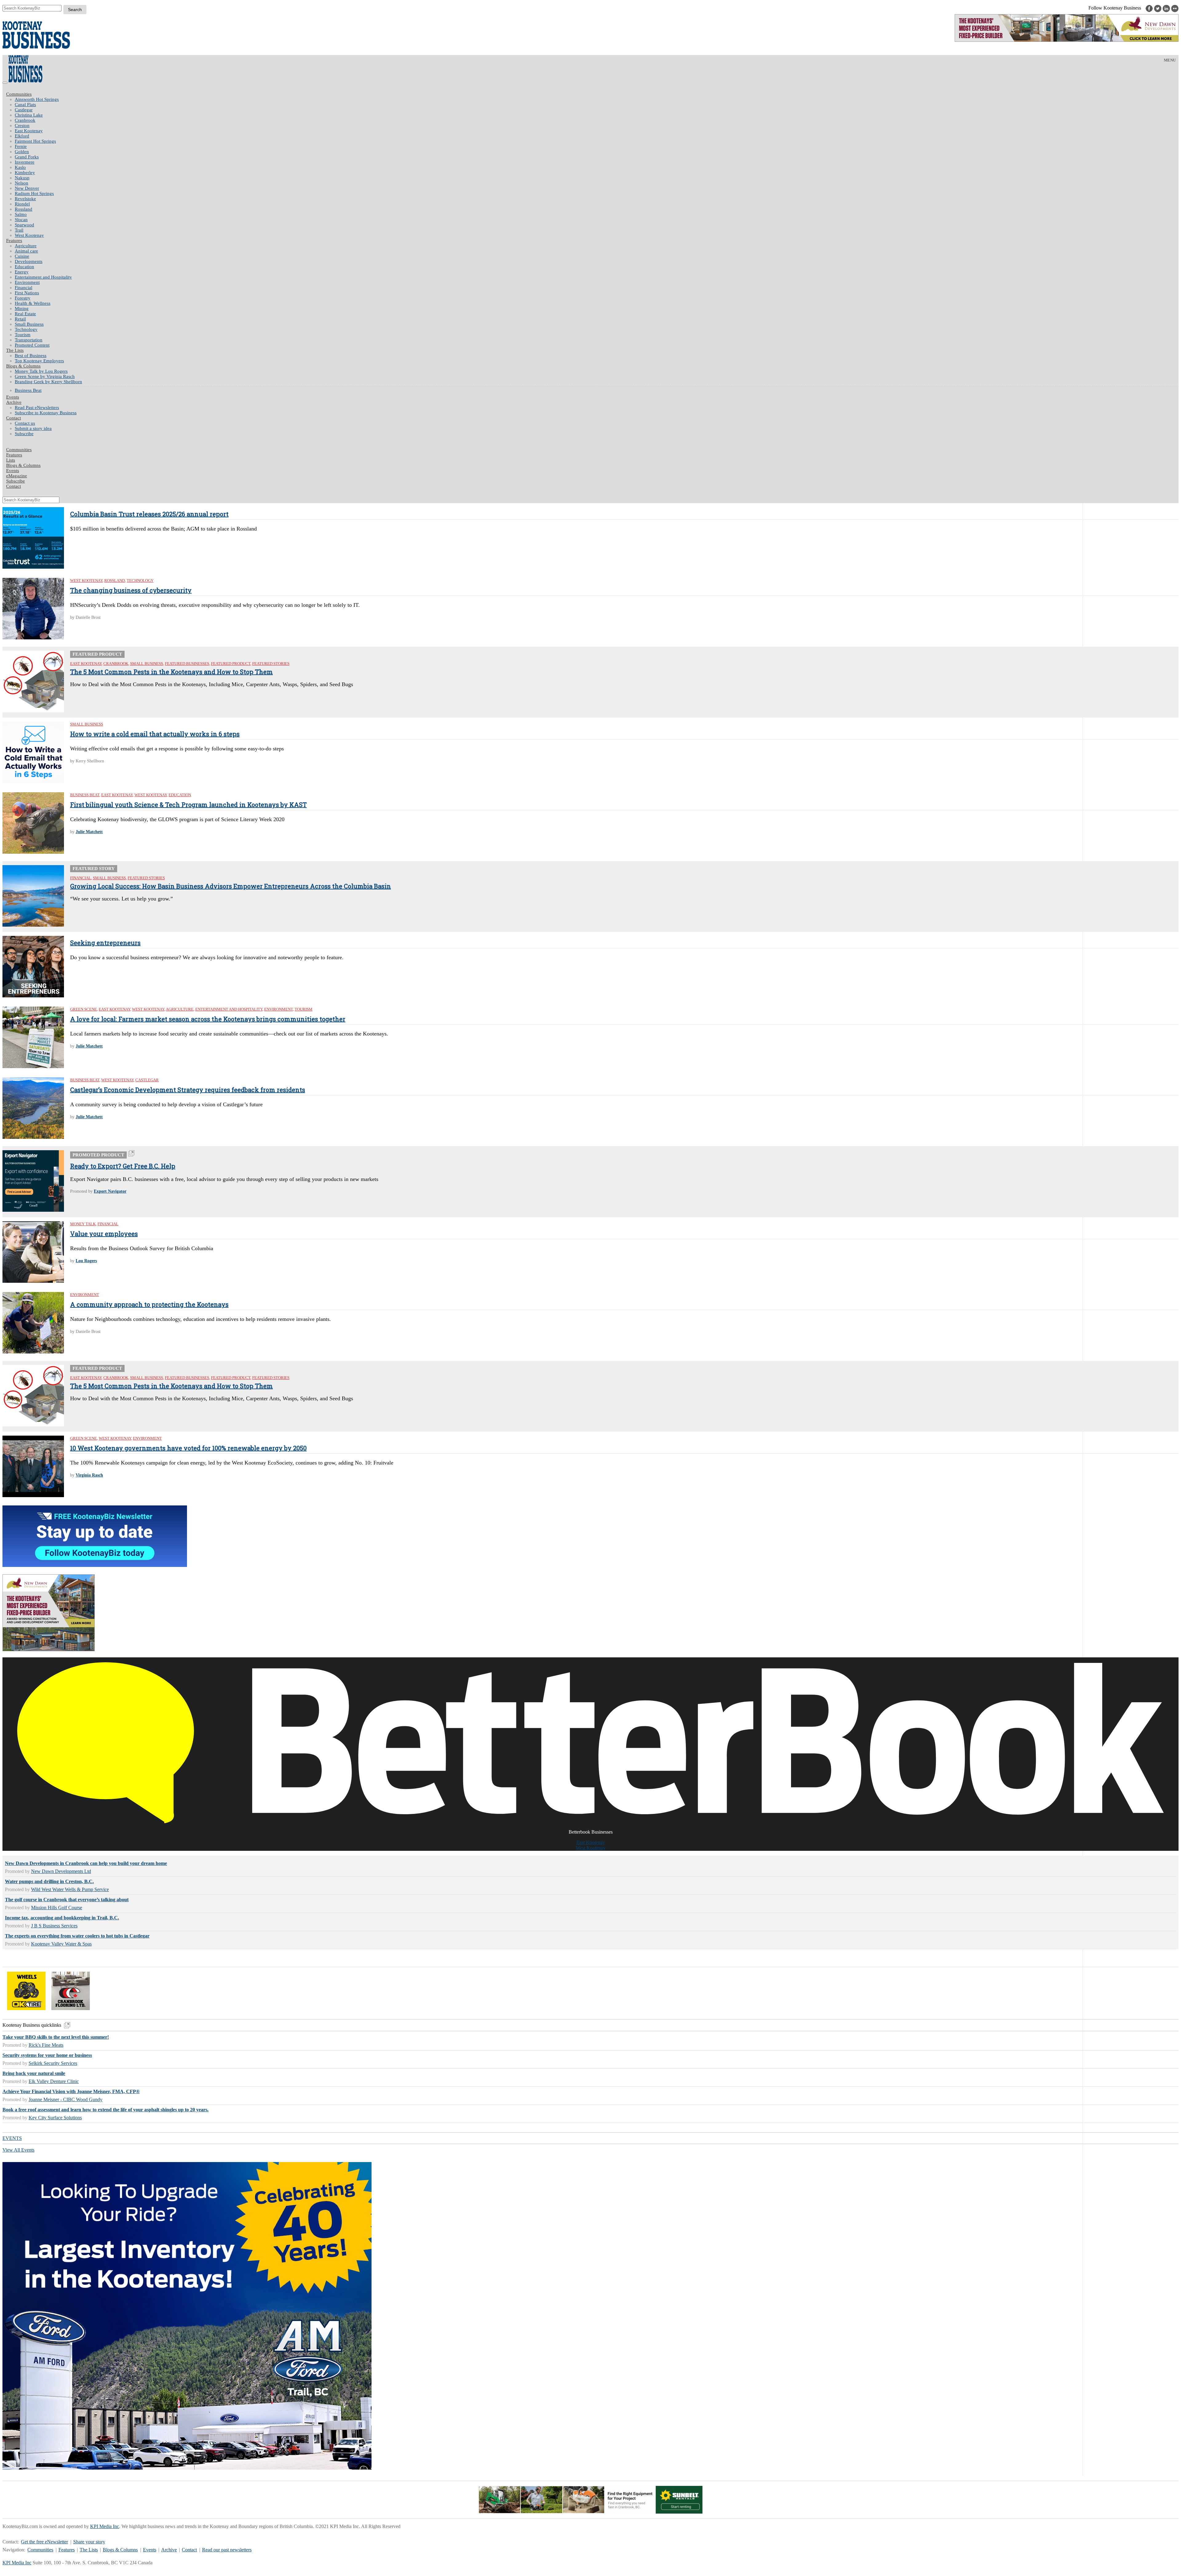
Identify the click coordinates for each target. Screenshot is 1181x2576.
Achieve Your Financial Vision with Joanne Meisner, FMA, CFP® (71, 2091)
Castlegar (24, 110)
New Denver (27, 188)
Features (14, 241)
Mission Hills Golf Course (57, 1908)
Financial (24, 288)
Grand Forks (27, 157)
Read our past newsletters (227, 2550)
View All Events (18, 2150)
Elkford (22, 136)
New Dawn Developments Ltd (61, 1871)
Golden (22, 152)
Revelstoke (25, 199)
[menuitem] (597, 99)
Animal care (26, 251)
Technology (26, 329)
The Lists (15, 350)
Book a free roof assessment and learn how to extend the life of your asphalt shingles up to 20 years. (105, 2110)
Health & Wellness (33, 303)
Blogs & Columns (23, 366)
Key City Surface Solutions (55, 2118)
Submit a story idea (33, 428)
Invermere (25, 162)
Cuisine (22, 256)
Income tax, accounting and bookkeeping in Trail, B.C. (62, 1918)
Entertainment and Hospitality (43, 277)
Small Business (29, 324)
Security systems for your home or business (47, 2055)
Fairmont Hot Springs (35, 141)
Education (24, 267)
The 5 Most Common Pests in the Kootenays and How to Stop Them (171, 672)
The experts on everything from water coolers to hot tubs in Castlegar (77, 1936)
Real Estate (25, 314)
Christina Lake (29, 115)
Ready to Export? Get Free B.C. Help (123, 1166)
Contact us (25, 423)
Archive (14, 402)
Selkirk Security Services (53, 2063)
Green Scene (84, 1009)
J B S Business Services (54, 1926)
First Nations (27, 293)
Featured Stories (271, 664)
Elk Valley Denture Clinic (54, 2081)
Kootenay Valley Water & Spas (61, 1944)
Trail (19, 230)
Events (150, 2550)
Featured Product (231, 664)
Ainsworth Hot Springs (37, 99)
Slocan (21, 220)
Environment (27, 282)
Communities (19, 94)
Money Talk (83, 1224)
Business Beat (28, 390)
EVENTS (12, 2138)
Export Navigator (110, 1191)
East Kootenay (29, 131)
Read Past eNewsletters (37, 407)
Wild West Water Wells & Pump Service (70, 1889)
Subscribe (24, 434)
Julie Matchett (89, 832)
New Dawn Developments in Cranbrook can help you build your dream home (86, 1863)
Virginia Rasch (89, 1475)
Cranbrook (25, 120)
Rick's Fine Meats (46, 2045)
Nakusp (22, 178)
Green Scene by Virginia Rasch (45, 376)
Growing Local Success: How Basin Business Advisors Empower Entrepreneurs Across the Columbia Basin (231, 886)
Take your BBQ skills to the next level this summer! (56, 2037)
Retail (20, 319)
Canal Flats (25, 105)
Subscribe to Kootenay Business (46, 413)
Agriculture (26, 246)
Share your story (89, 2542)
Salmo (21, 214)
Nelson (22, 183)
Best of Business (31, 356)
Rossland (24, 209)
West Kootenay (29, 235)
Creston (22, 125)
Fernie (21, 146)
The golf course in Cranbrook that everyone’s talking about (67, 1900)
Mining (22, 308)
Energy (22, 272)
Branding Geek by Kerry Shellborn (48, 382)
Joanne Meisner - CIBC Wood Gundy (66, 2099)
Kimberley (25, 173)
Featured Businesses (187, 664)
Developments (29, 261)
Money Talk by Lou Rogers (41, 371)
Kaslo (20, 167)
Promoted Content (32, 345)
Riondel (22, 204)
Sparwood (24, 225)
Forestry (23, 298)
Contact (14, 418)
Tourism (23, 335)
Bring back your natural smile (34, 2073)
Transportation (29, 340)
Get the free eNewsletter (44, 2542)
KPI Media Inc (105, 2526)
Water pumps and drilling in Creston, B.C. (49, 1881)
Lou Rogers (86, 1261)
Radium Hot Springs (34, 193)
